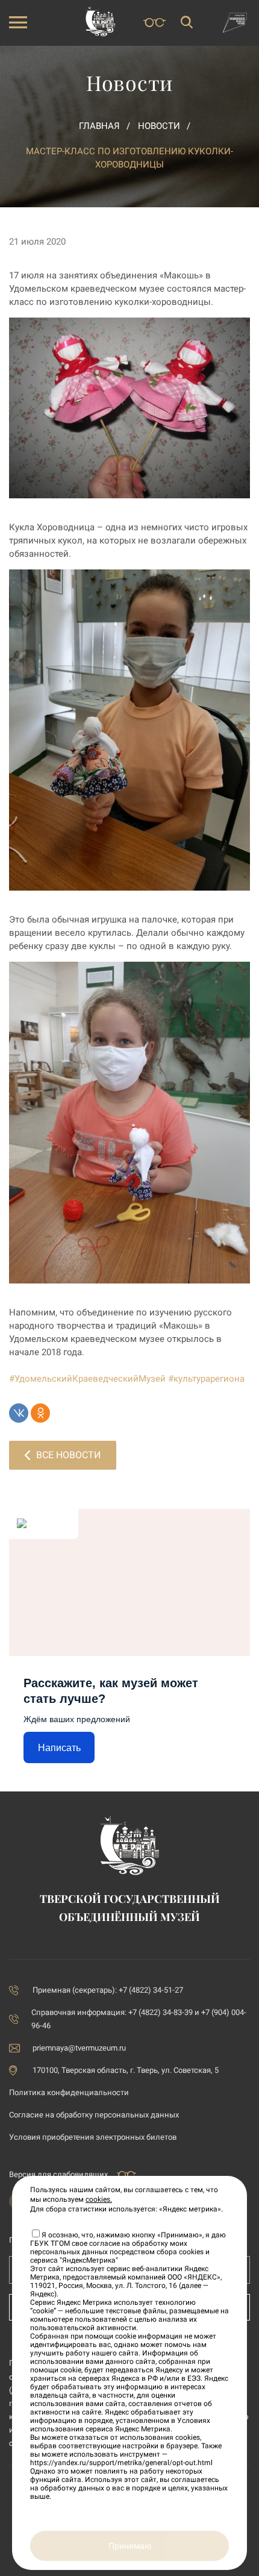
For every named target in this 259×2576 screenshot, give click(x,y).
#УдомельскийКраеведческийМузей (87, 1379)
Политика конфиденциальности (69, 2092)
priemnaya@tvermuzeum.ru (79, 2048)
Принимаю (130, 2546)
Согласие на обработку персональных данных (94, 2115)
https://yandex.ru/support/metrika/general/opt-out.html (121, 2463)
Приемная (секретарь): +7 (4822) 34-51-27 (108, 1990)
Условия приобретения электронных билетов (93, 2137)
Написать (59, 1748)
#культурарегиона (206, 1379)
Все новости (68, 1455)
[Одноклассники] (40, 1413)
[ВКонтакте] (19, 1413)
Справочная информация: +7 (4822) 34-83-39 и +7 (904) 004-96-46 (139, 2019)
